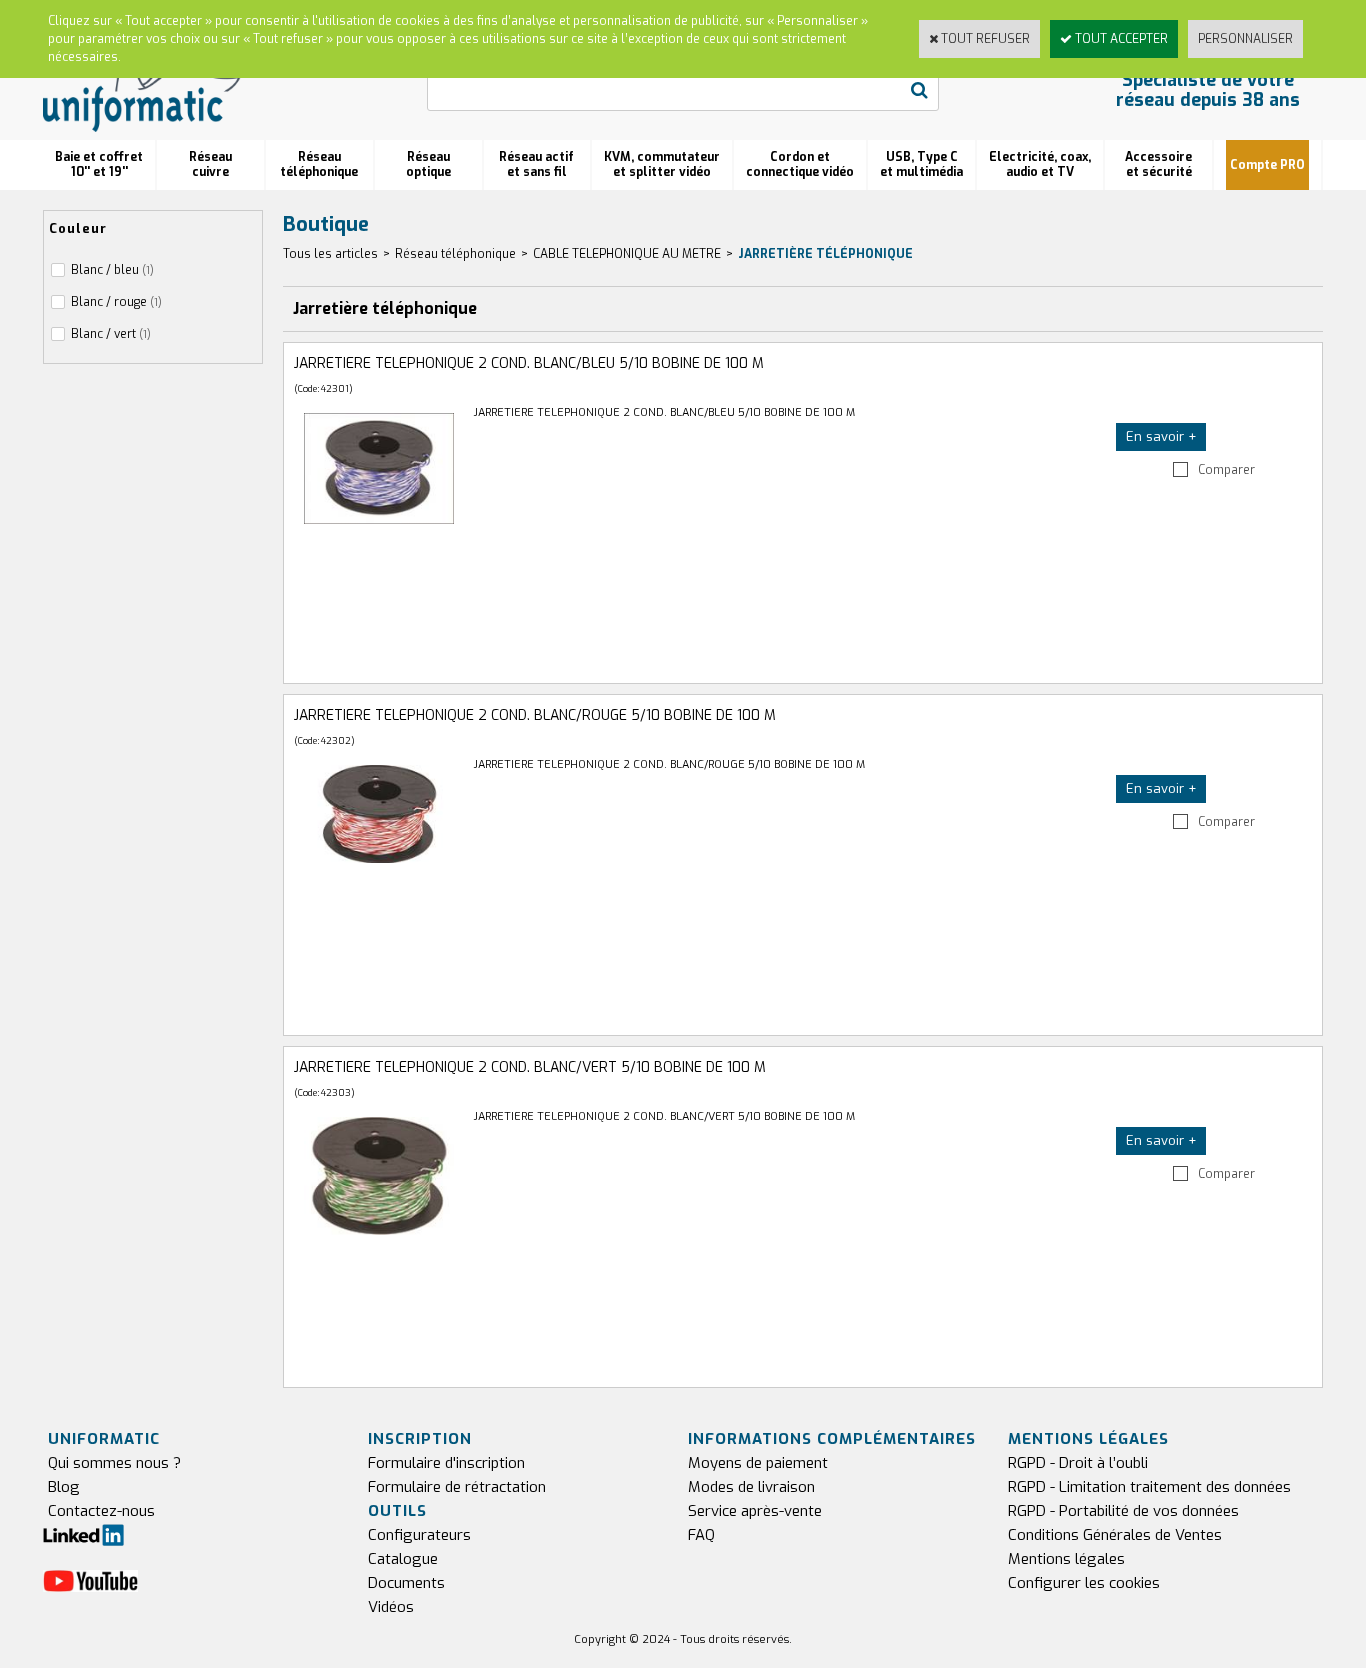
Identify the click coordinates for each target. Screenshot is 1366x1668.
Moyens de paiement (758, 1463)
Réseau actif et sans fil (536, 164)
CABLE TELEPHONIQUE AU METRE (627, 254)
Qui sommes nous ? (114, 1463)
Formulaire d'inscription (446, 1463)
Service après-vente (755, 1511)
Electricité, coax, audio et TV (1040, 164)
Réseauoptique (428, 164)
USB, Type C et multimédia (921, 164)
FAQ (701, 1535)
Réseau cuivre (210, 164)
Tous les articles (330, 254)
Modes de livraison (751, 1487)
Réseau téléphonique (455, 254)
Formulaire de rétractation (457, 1487)
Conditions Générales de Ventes (1115, 1535)
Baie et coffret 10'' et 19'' (99, 164)
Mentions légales (1066, 1559)
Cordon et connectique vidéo (800, 164)
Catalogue (403, 1559)
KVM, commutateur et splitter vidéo (662, 164)
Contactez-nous (101, 1511)
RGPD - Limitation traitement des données (1149, 1487)
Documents (406, 1583)
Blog (64, 1487)
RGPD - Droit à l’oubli (1078, 1463)
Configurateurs (419, 1535)
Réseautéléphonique (319, 164)
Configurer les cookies (1084, 1583)
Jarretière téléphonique (825, 254)
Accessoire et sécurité (1158, 164)
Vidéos (391, 1607)
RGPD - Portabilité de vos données (1123, 1511)
